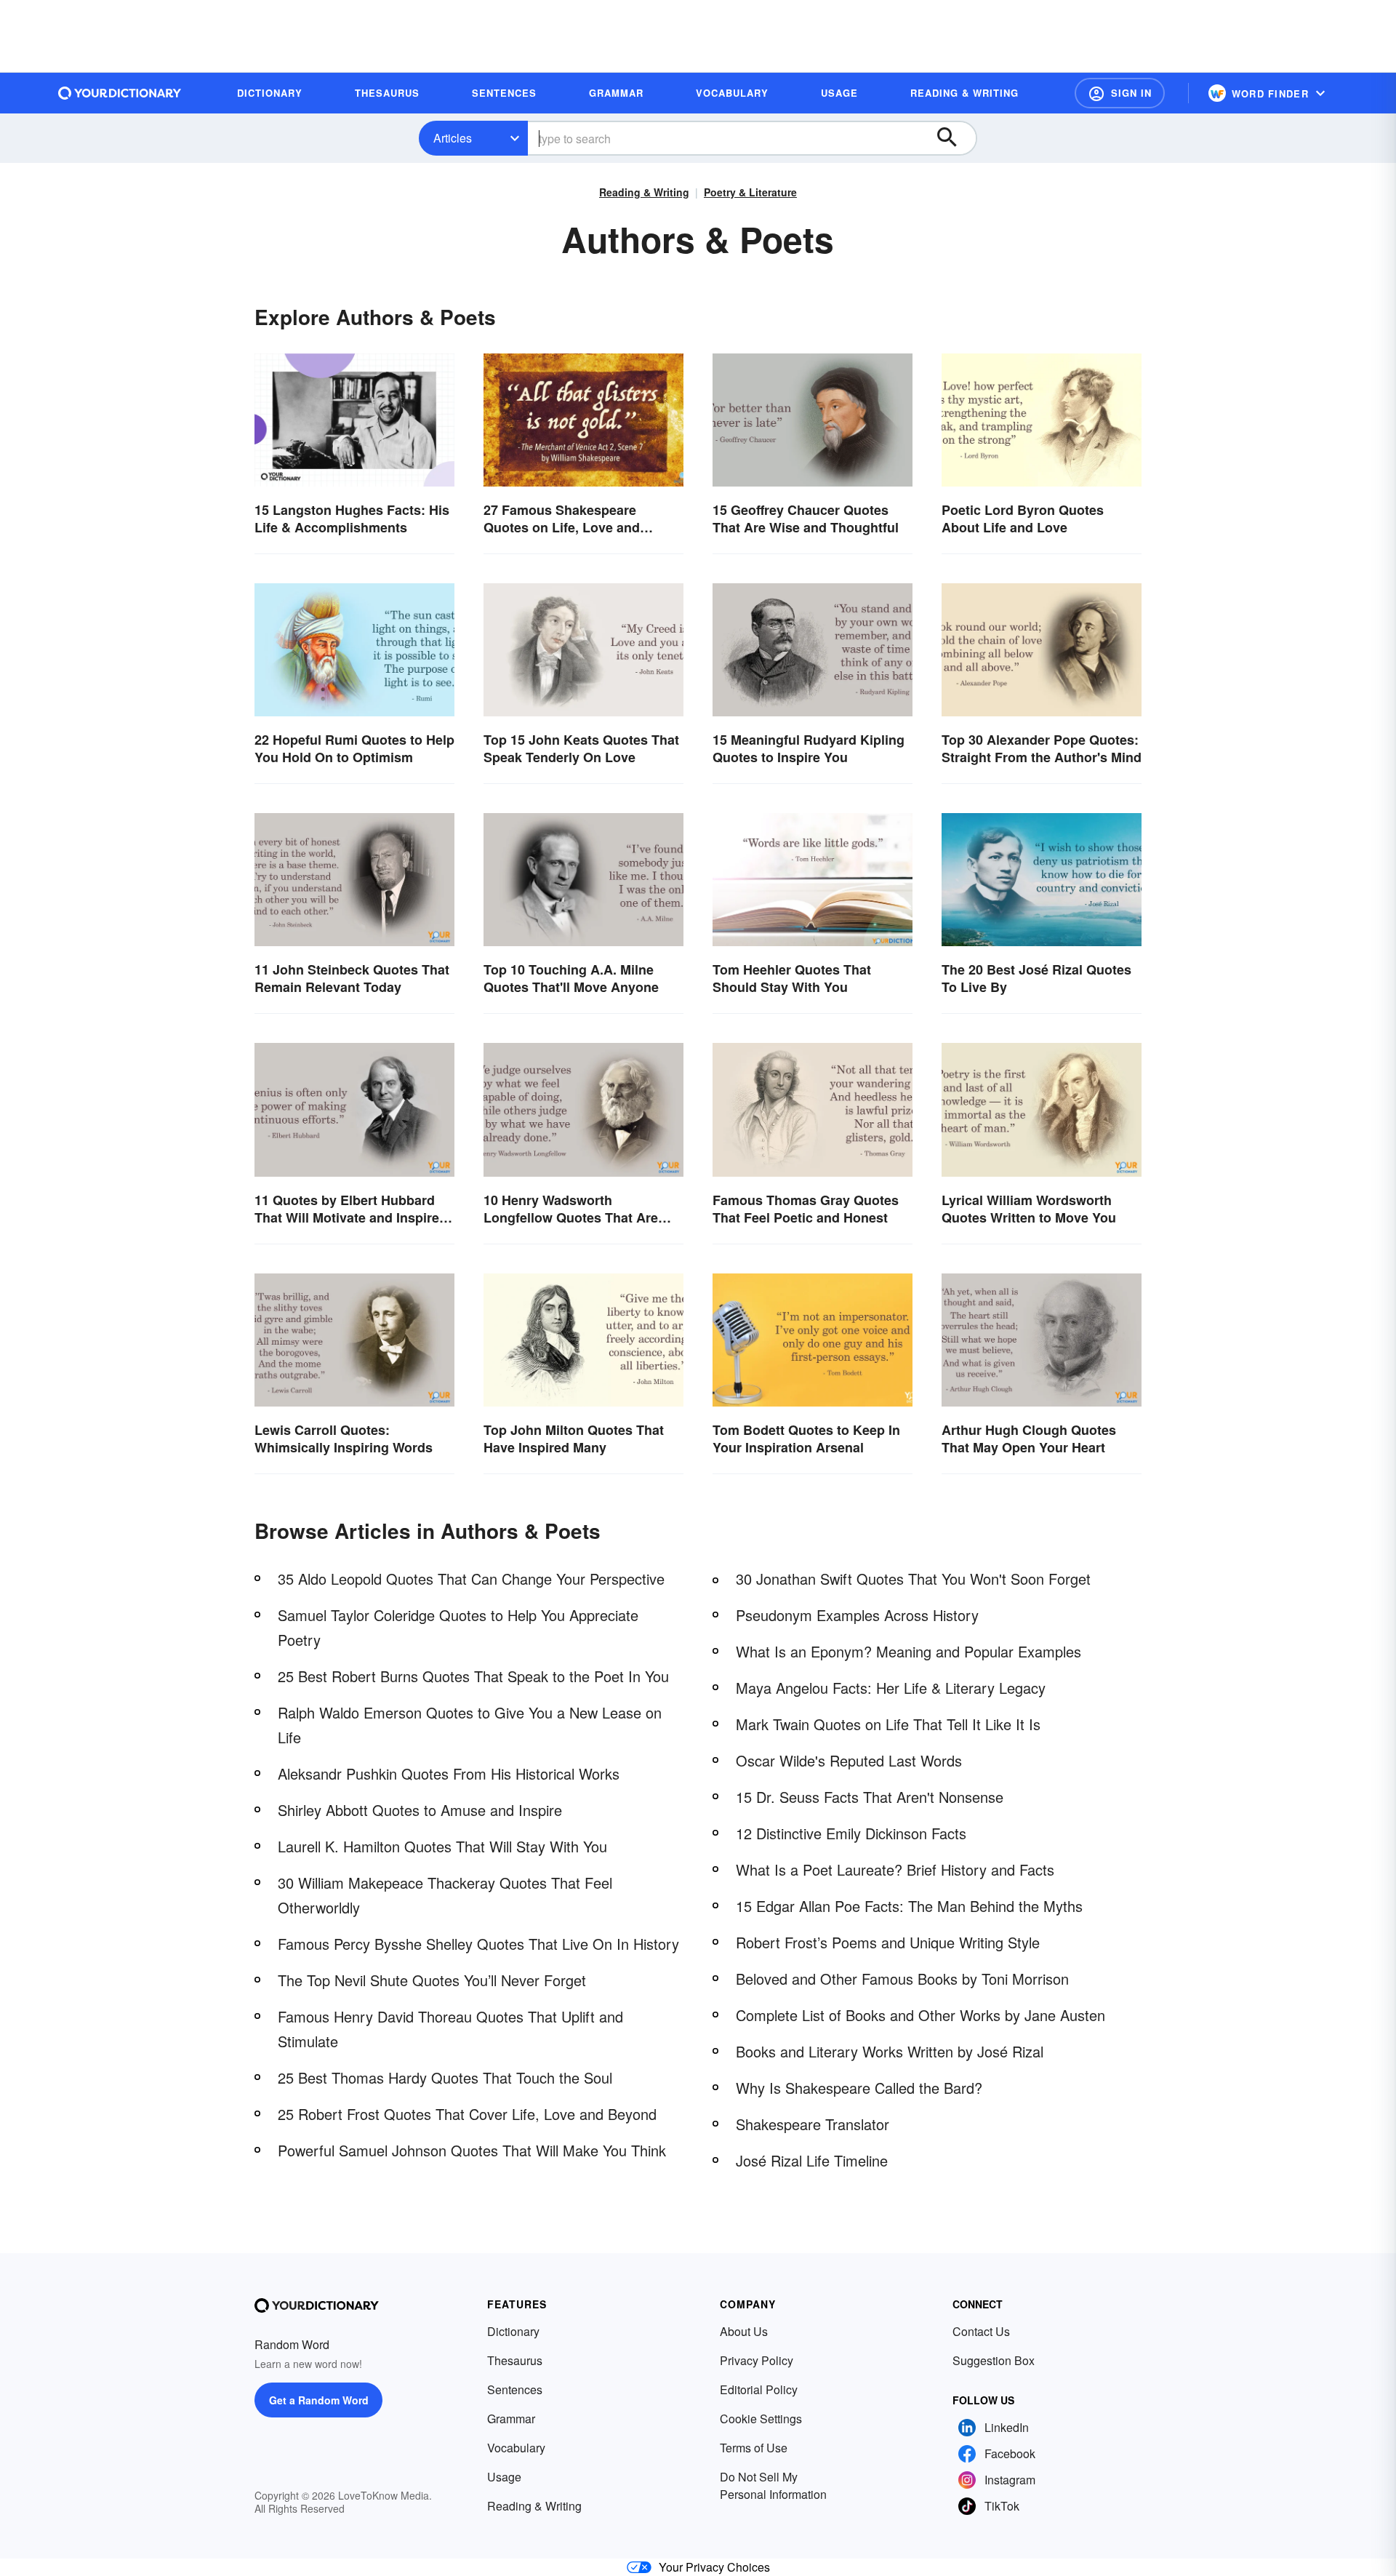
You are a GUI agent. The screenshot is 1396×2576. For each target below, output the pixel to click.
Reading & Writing (644, 192)
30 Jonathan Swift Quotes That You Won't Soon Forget (913, 1579)
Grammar (511, 2419)
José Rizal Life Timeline (812, 2160)
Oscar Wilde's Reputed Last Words (849, 1760)
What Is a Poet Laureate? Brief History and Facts (895, 1869)
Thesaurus (515, 2360)
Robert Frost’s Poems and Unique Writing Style (888, 1942)
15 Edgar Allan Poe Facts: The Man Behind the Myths (909, 1906)
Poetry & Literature (750, 192)
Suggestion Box (994, 2360)
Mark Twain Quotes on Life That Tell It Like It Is (888, 1724)
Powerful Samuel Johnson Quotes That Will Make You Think (472, 2150)
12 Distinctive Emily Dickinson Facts (851, 1833)
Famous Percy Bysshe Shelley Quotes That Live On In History (478, 1944)
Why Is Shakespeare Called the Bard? (859, 2088)
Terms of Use (754, 2448)
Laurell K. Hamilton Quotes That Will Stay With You (442, 1846)
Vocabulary (516, 2448)
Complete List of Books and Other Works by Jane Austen (920, 2015)
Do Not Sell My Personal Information (773, 2485)
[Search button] (954, 138)
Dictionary (513, 2331)
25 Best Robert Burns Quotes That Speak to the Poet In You (473, 1676)
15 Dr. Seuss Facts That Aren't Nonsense (870, 1797)
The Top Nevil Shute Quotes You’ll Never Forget (432, 1980)
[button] (1120, 93)
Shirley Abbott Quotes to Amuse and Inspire (420, 1810)
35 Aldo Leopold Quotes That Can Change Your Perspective (471, 1579)
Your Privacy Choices (714, 2567)
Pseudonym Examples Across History (857, 1615)
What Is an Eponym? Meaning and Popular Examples (908, 1651)
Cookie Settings (761, 2419)
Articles (453, 138)
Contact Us (981, 2331)
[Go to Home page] (120, 93)
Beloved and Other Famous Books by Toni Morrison (902, 1979)
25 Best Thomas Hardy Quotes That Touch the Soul (445, 2077)
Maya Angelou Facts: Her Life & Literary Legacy (891, 1688)
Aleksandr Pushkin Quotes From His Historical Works (449, 1773)
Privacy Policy (757, 2360)
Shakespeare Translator (813, 2124)
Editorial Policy (759, 2389)
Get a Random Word (319, 2400)
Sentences (515, 2389)
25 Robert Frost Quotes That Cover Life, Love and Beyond (467, 2114)
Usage (504, 2477)
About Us (744, 2331)
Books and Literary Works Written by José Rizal (890, 2051)
